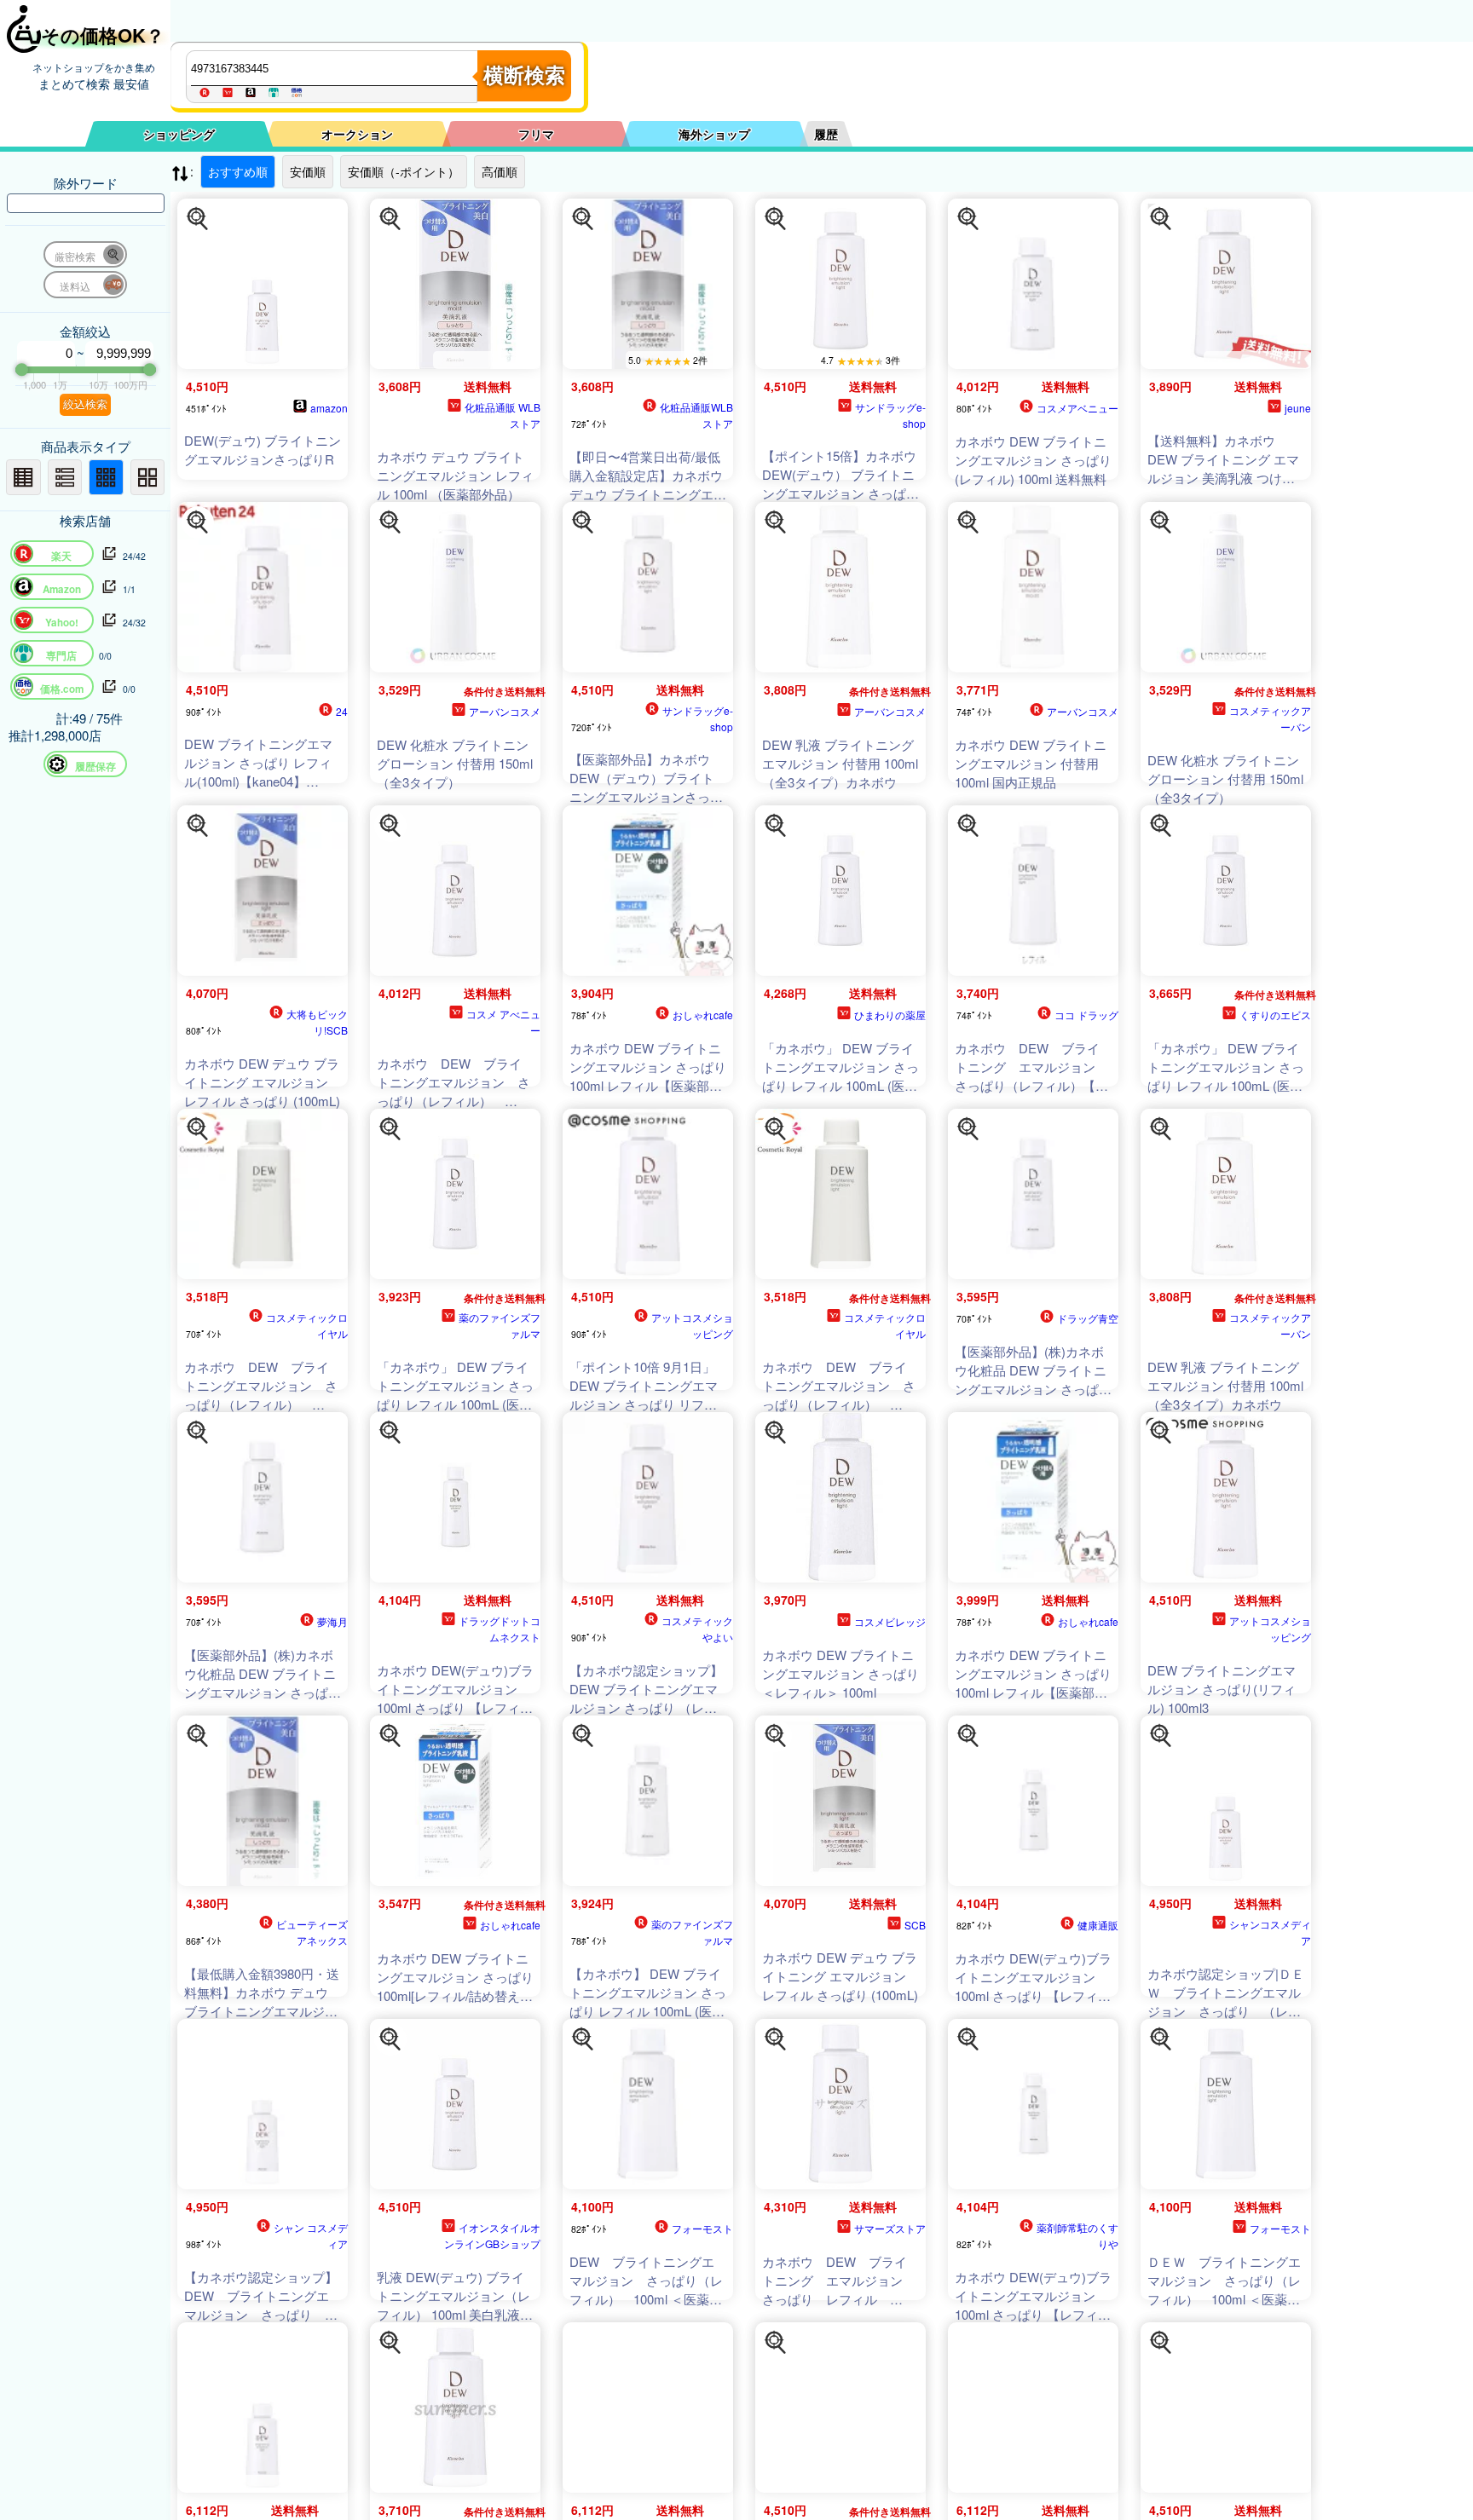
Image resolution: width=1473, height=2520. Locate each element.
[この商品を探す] (198, 219)
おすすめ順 (238, 171)
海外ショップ (714, 134)
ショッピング (179, 134)
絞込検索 (85, 404)
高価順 (500, 171)
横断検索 (524, 75)
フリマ (536, 134)
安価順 (308, 171)
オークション (357, 134)
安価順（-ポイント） (404, 171)
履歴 (826, 134)
